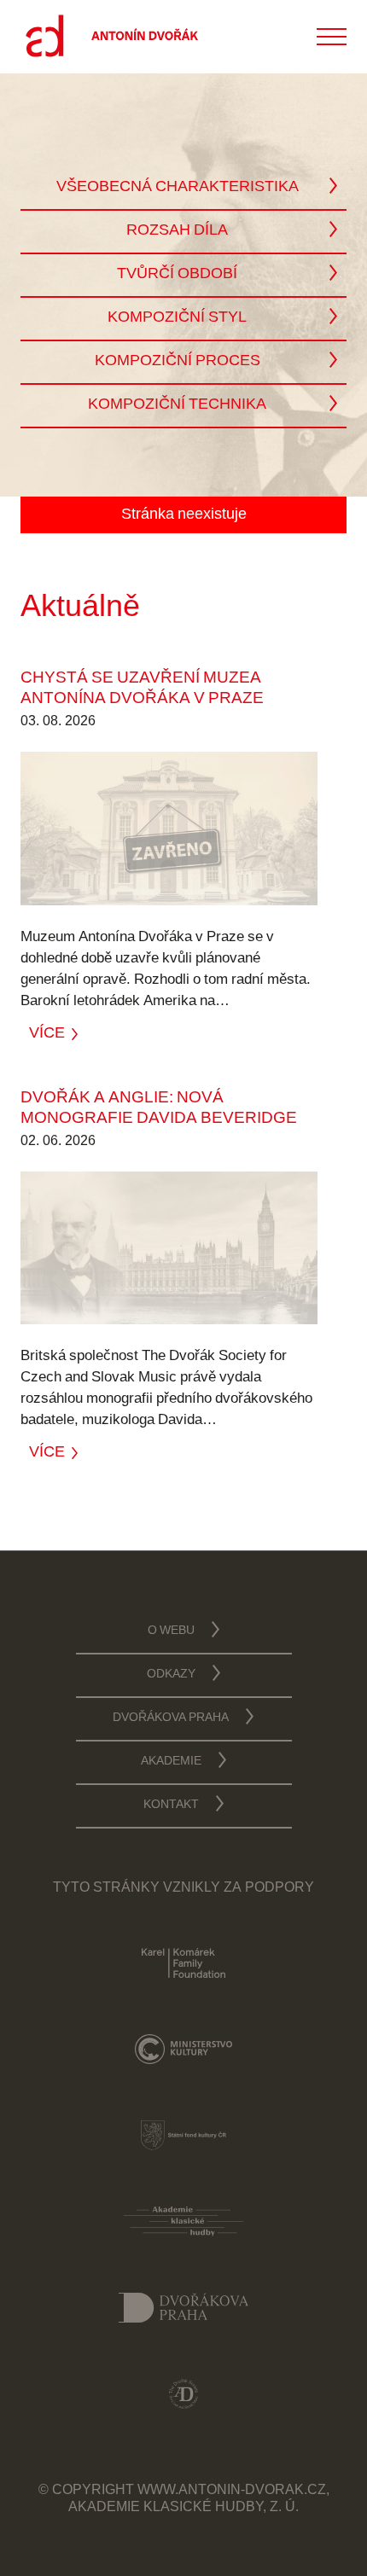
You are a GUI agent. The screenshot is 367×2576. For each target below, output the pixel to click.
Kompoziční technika (177, 405)
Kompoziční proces (178, 362)
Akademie (171, 1762)
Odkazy (171, 1675)
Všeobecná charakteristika (178, 188)
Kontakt (171, 1806)
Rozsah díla (177, 231)
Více (47, 1032)
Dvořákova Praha (171, 1718)
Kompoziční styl (177, 318)
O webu (171, 1631)
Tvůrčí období (177, 275)
